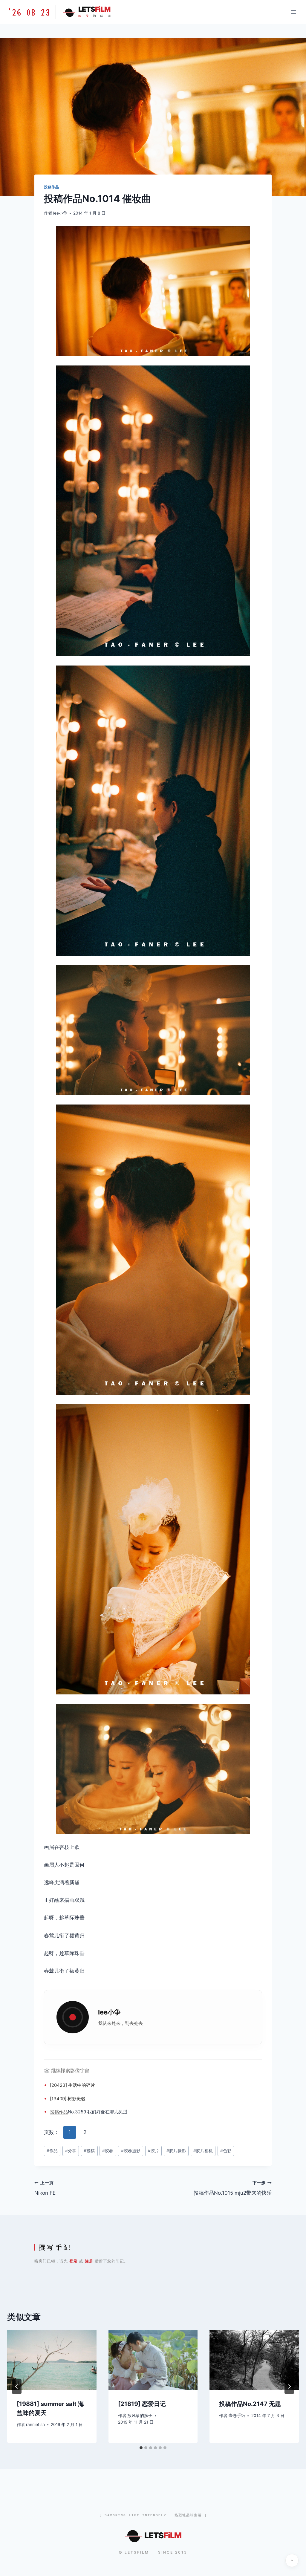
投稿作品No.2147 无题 (250, 2404)
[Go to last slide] (17, 2387)
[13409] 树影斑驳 (68, 2099)
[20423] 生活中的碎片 (72, 2085)
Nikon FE (45, 2188)
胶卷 (108, 2151)
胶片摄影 (176, 2151)
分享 (71, 2151)
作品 (63, 2112)
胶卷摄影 (131, 2151)
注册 (89, 2261)
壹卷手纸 (237, 2416)
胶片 (153, 2151)
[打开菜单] (293, 12)
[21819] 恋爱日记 (142, 2404)
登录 (74, 2261)
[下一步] (289, 2387)
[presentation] (52, 2360)
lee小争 (60, 213)
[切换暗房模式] (292, 2560)
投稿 (54, 2112)
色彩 (226, 2151)
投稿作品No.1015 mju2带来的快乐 (233, 2188)
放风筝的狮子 (140, 2416)
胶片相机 (203, 2151)
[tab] (141, 2448)
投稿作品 (51, 187)
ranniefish (35, 2424)
